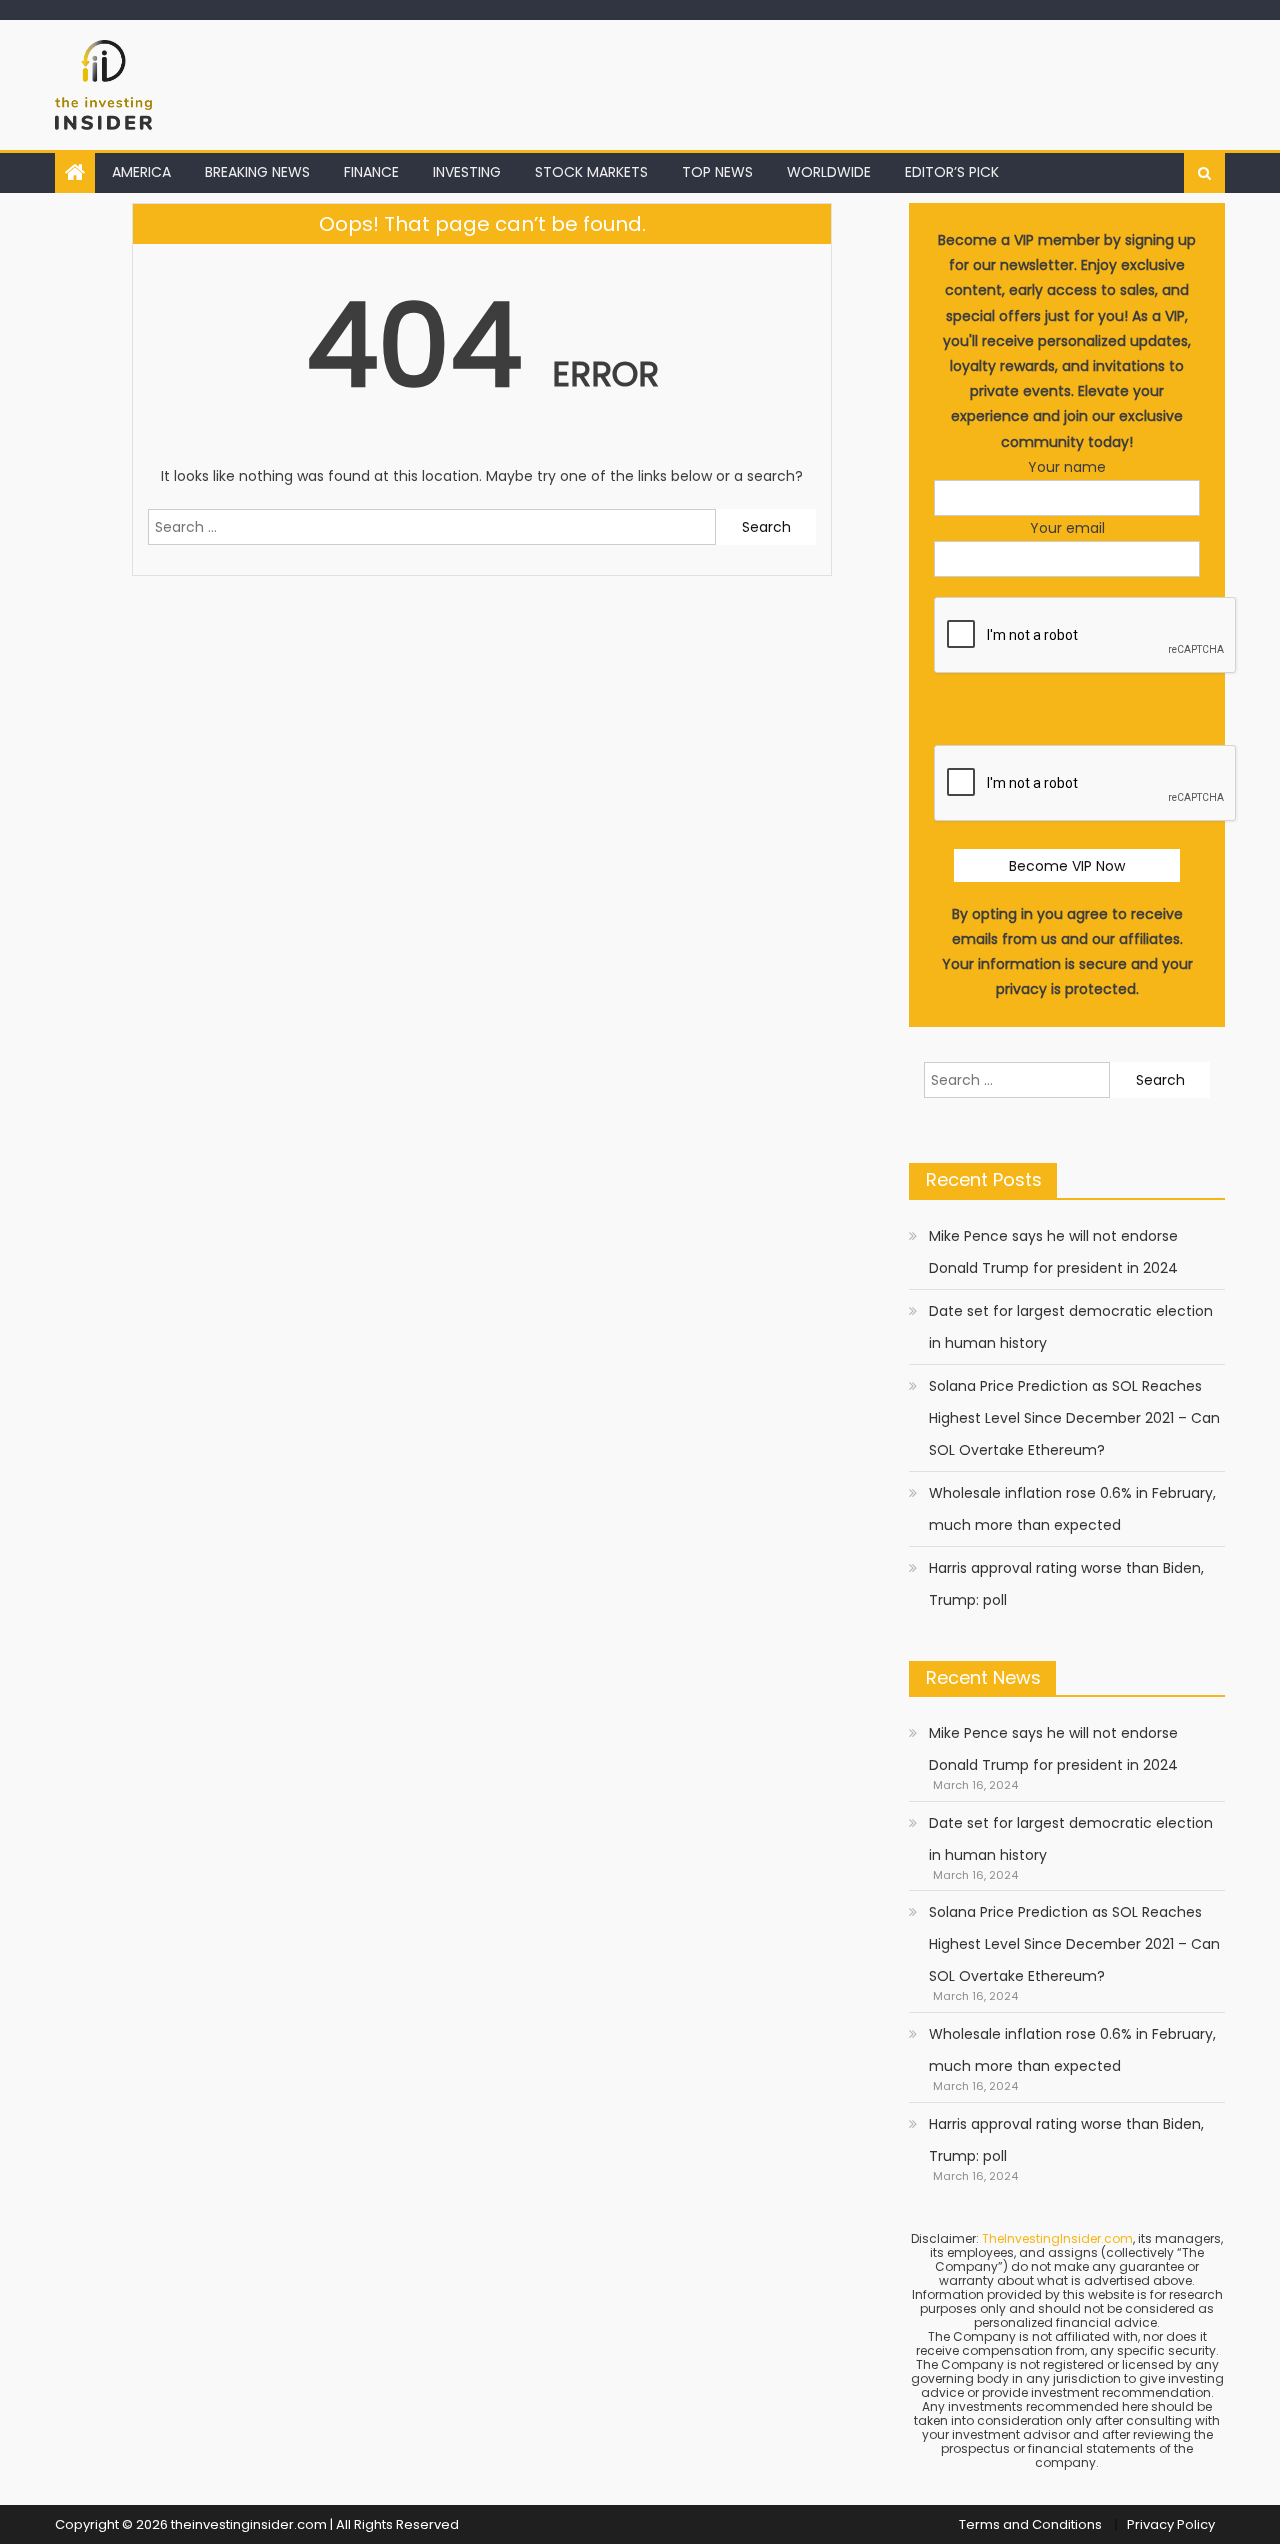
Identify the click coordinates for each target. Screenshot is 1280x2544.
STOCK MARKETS (591, 172)
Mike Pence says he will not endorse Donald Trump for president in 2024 (1053, 1252)
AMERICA (141, 172)
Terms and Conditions (1030, 2524)
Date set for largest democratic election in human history (1071, 1327)
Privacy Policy (1171, 2524)
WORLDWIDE (829, 172)
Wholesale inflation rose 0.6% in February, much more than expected (1072, 1509)
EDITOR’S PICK (952, 172)
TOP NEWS (717, 172)
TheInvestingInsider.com (1057, 2238)
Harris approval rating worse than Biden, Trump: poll (1066, 1584)
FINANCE (371, 172)
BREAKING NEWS (257, 172)
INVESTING (467, 172)
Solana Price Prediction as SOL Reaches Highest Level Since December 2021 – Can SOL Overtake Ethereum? (1074, 1418)
